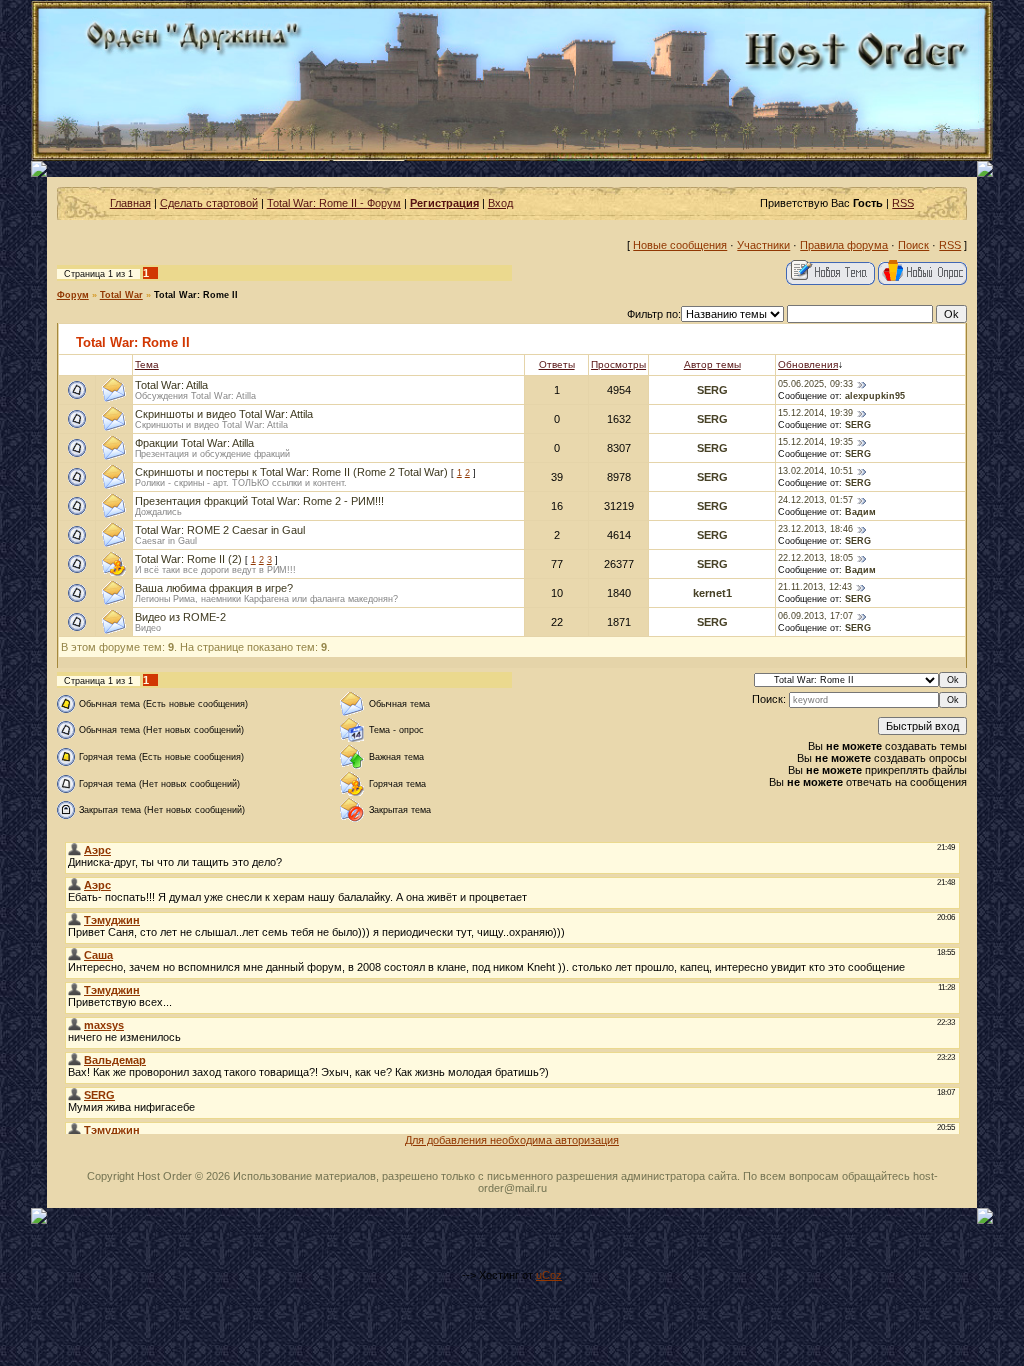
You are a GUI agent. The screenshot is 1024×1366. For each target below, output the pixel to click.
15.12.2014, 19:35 (815, 442)
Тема (147, 364)
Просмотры (618, 364)
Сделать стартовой (209, 203)
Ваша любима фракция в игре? (214, 588)
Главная (130, 203)
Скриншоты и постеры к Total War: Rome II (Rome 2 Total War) (291, 472)
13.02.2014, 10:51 (815, 471)
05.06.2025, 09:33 (815, 384)
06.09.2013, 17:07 (815, 616)
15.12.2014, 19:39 (815, 413)
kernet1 (712, 593)
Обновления (808, 364)
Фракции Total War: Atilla (194, 443)
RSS (903, 203)
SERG (712, 390)
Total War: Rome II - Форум (334, 203)
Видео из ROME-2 (180, 617)
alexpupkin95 (875, 396)
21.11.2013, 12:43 (815, 587)
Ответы (557, 364)
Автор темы (712, 364)
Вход (500, 203)
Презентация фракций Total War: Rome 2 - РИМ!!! (259, 501)
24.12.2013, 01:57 (815, 500)
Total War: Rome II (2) (188, 559)
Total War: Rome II (196, 295)
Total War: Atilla (171, 385)
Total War (121, 295)
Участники (763, 245)
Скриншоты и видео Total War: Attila (224, 414)
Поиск (913, 245)
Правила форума (844, 245)
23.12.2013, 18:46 (815, 529)
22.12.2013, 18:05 (815, 558)
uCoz (549, 1275)
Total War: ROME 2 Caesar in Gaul (220, 530)
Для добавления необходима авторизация (512, 1140)
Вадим (860, 512)
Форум (73, 295)
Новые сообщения (680, 245)
